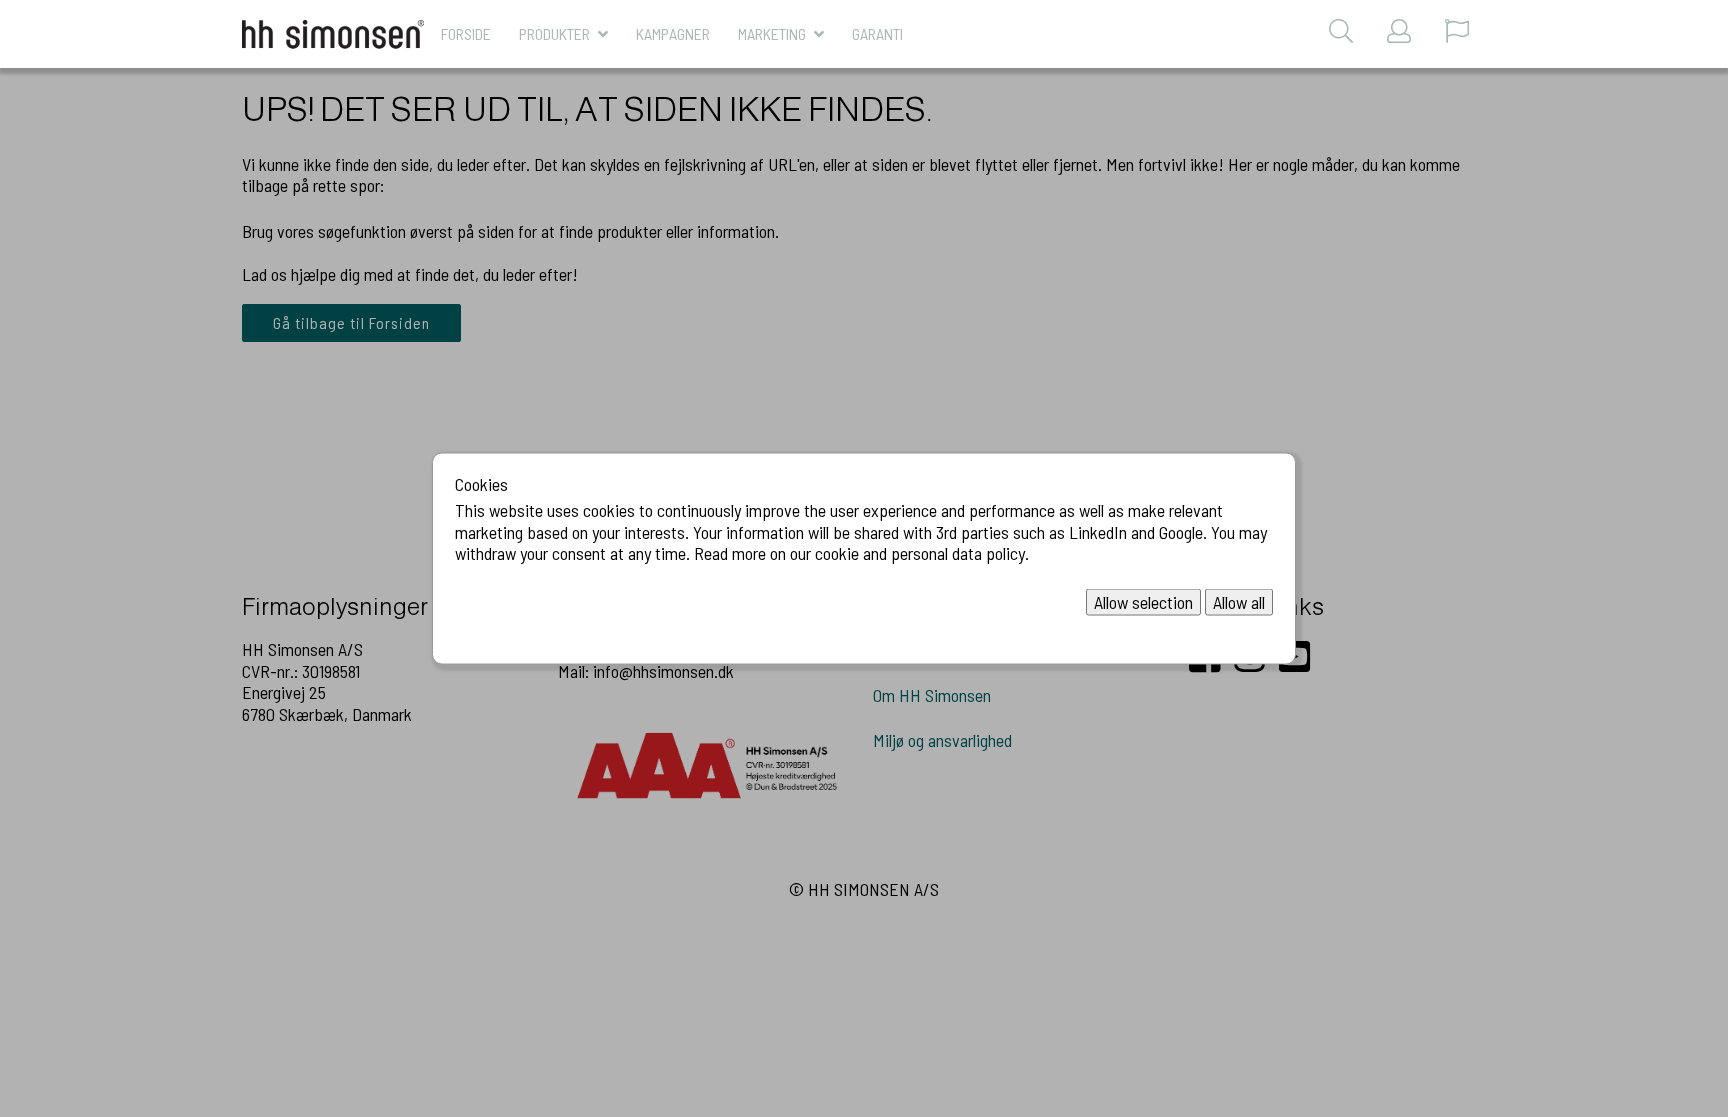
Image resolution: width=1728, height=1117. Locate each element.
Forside (466, 33)
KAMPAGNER (673, 33)
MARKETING (772, 33)
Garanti (877, 33)
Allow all (1239, 601)
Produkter (554, 33)
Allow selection (1143, 601)
